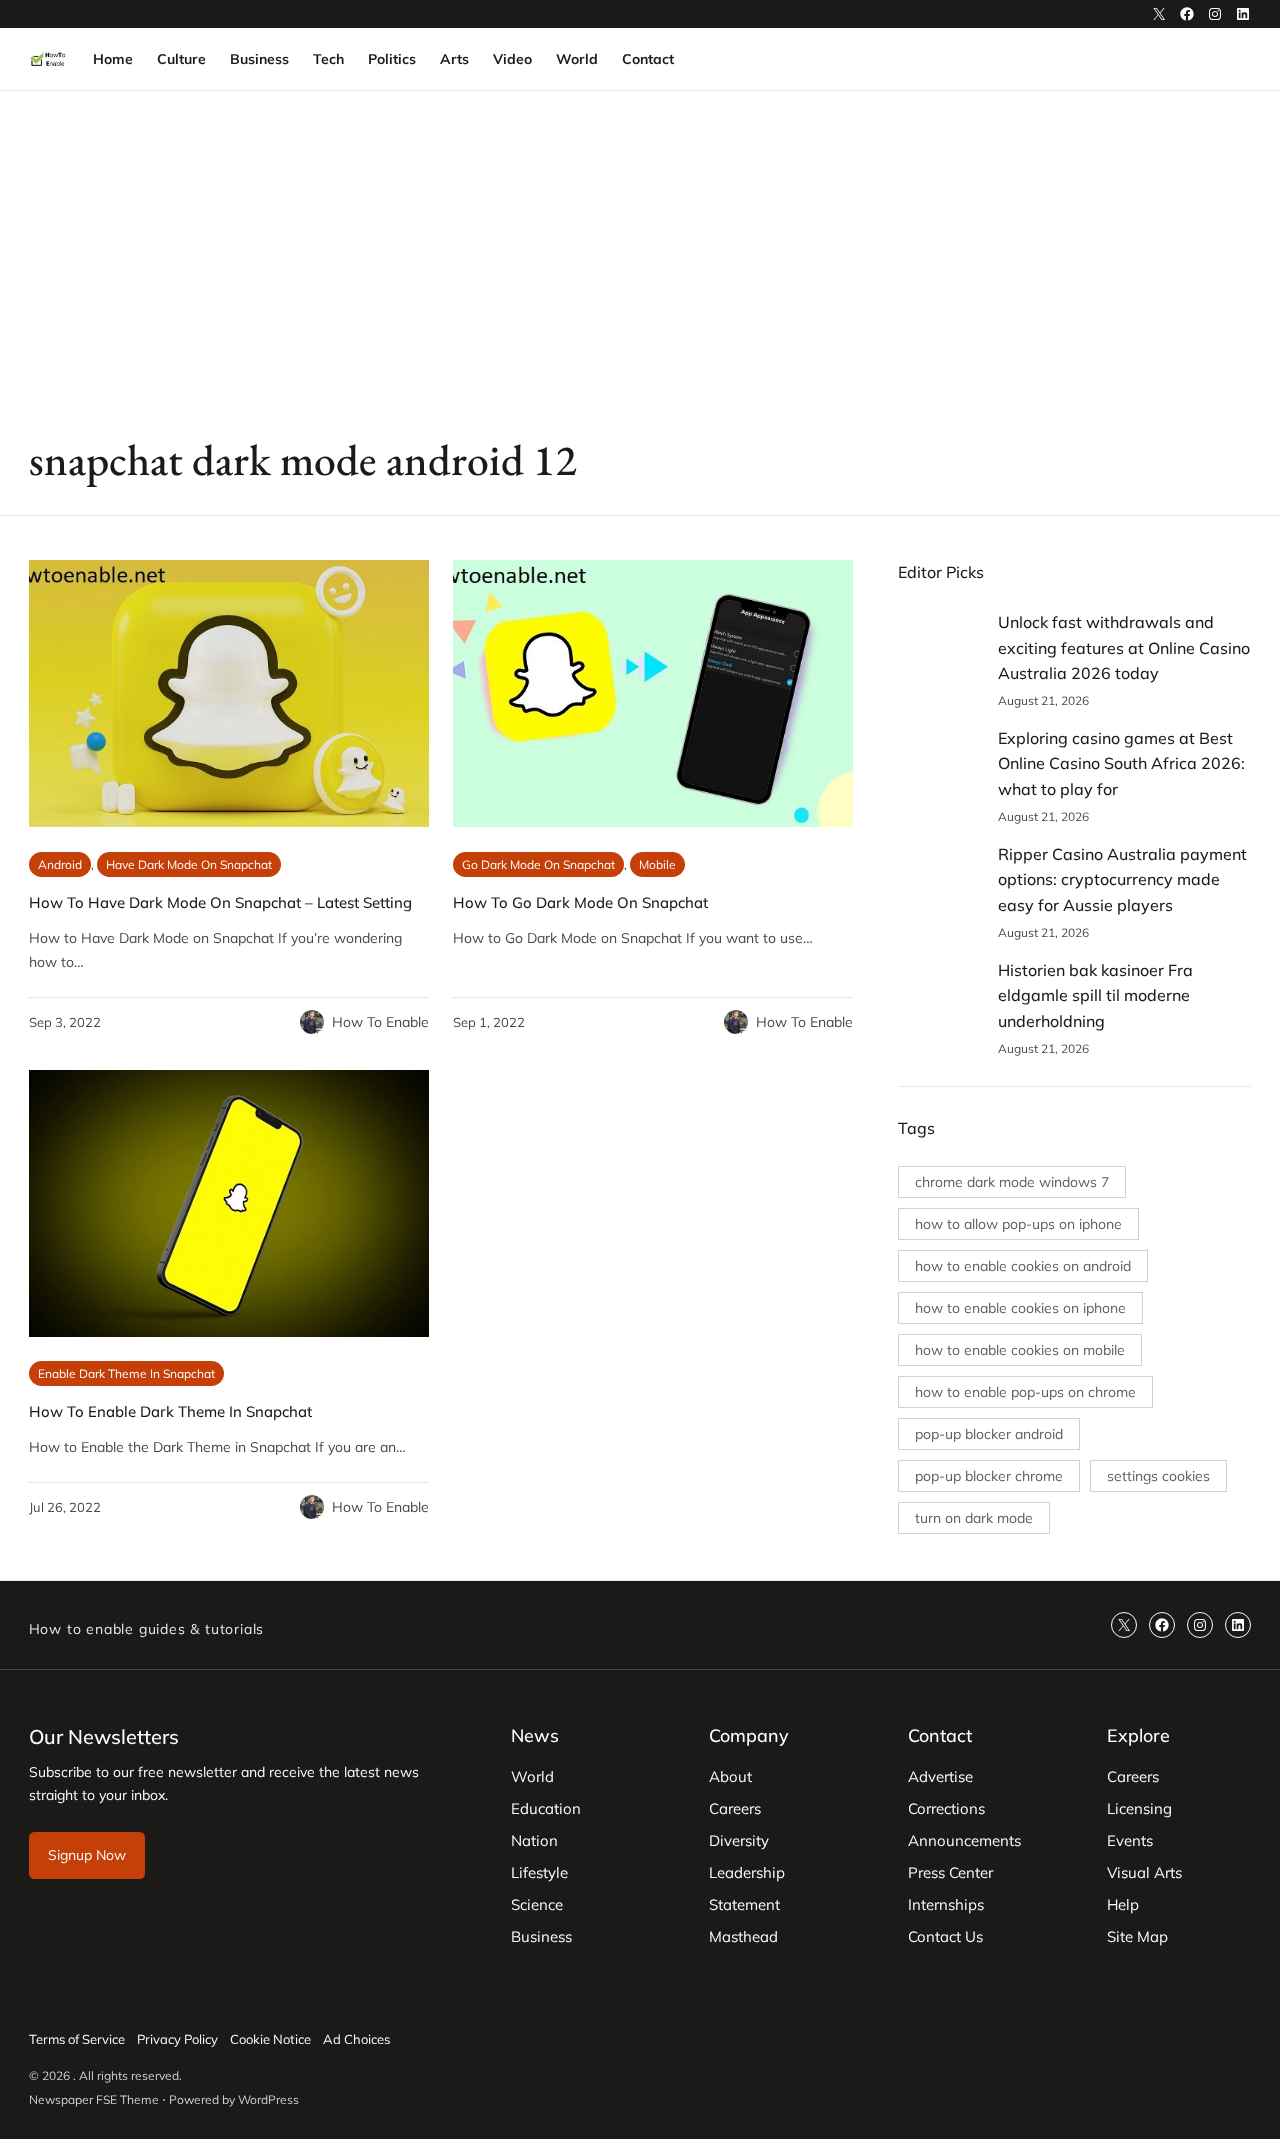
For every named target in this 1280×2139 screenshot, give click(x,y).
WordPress (268, 2099)
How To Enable (380, 1022)
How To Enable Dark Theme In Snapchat (170, 1411)
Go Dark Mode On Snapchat (538, 864)
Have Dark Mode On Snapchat (189, 864)
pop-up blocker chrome (989, 1476)
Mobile (657, 864)
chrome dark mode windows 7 (1012, 1182)
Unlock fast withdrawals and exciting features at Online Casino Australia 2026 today (1124, 647)
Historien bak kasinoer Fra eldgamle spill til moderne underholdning (1095, 995)
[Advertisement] (640, 255)
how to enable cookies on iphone (1020, 1308)
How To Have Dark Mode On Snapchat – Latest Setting (220, 902)
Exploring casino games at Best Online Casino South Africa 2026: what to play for (1121, 763)
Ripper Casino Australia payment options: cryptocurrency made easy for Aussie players (1122, 879)
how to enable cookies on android (1023, 1266)
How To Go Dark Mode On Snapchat (580, 902)
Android (60, 864)
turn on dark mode (974, 1518)
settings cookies (1158, 1476)
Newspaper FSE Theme (94, 2099)
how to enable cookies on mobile (1020, 1350)
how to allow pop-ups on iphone (1018, 1224)
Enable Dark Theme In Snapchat (126, 1373)
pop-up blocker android (989, 1434)
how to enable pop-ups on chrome (1025, 1392)
